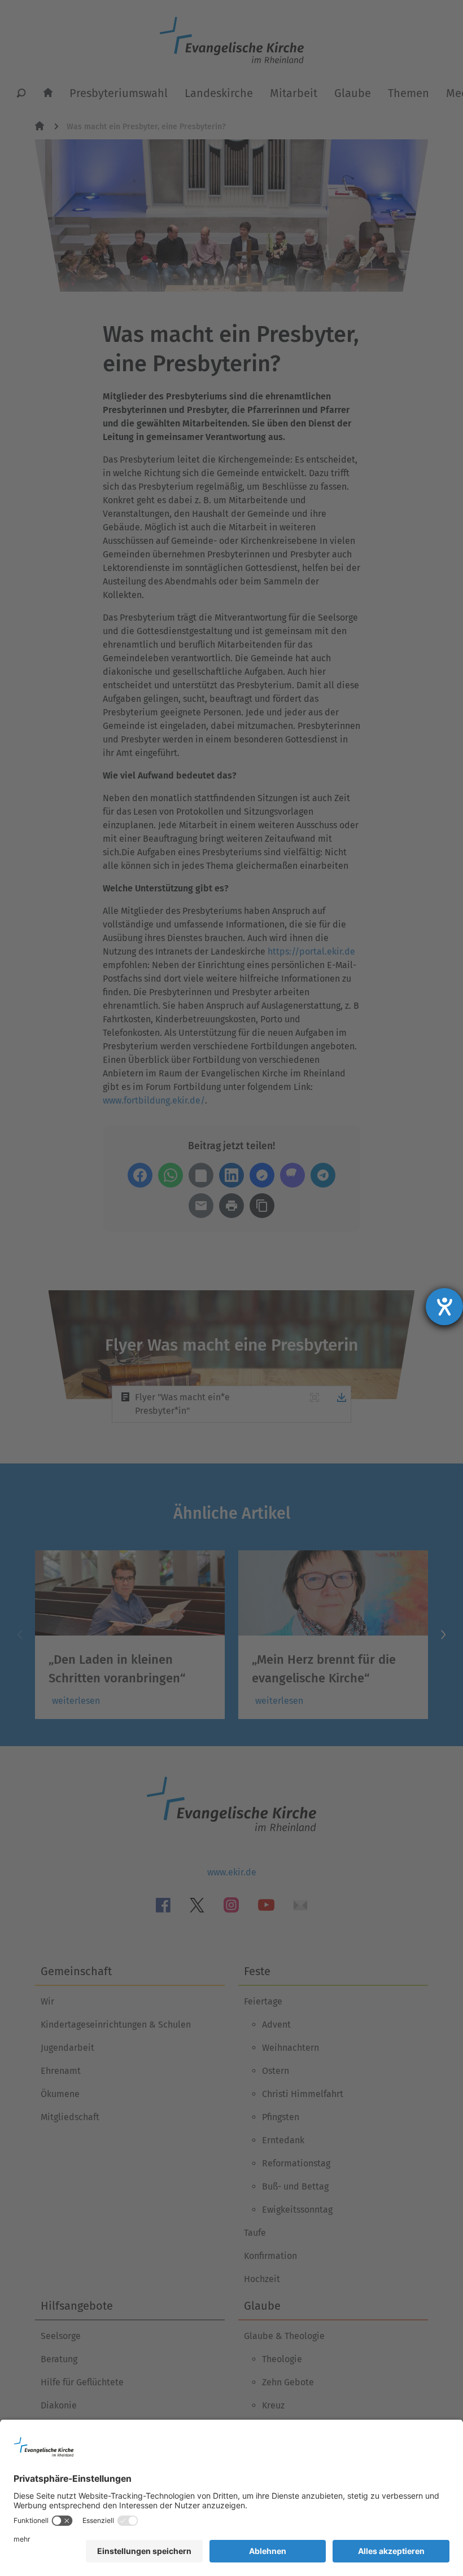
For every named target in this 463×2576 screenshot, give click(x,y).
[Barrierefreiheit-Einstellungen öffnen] (444, 1307)
